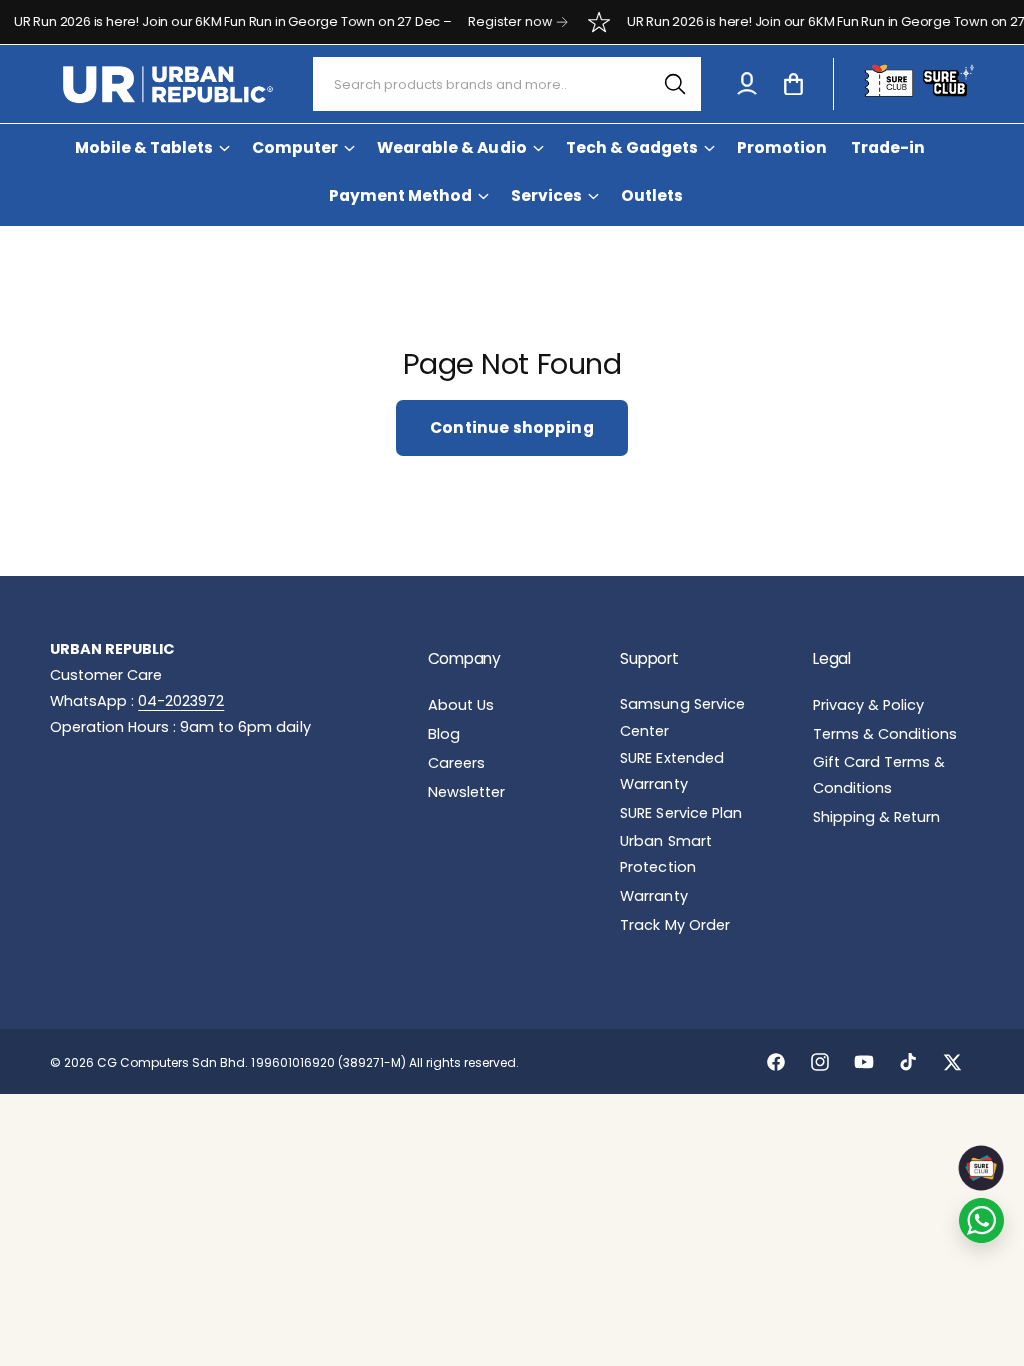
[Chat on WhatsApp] (981, 1220)
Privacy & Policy (868, 705)
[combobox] (507, 84)
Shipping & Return (876, 817)
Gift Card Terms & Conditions (879, 775)
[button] (793, 84)
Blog (444, 734)
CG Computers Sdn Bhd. (174, 1062)
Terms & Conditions (885, 734)
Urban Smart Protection (665, 854)
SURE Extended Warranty (671, 771)
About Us (461, 705)
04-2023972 (181, 701)
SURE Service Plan (680, 813)
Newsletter (466, 792)
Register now (491, 21)
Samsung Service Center (682, 717)
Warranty (653, 896)
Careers (456, 763)
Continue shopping (512, 427)
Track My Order (674, 925)
